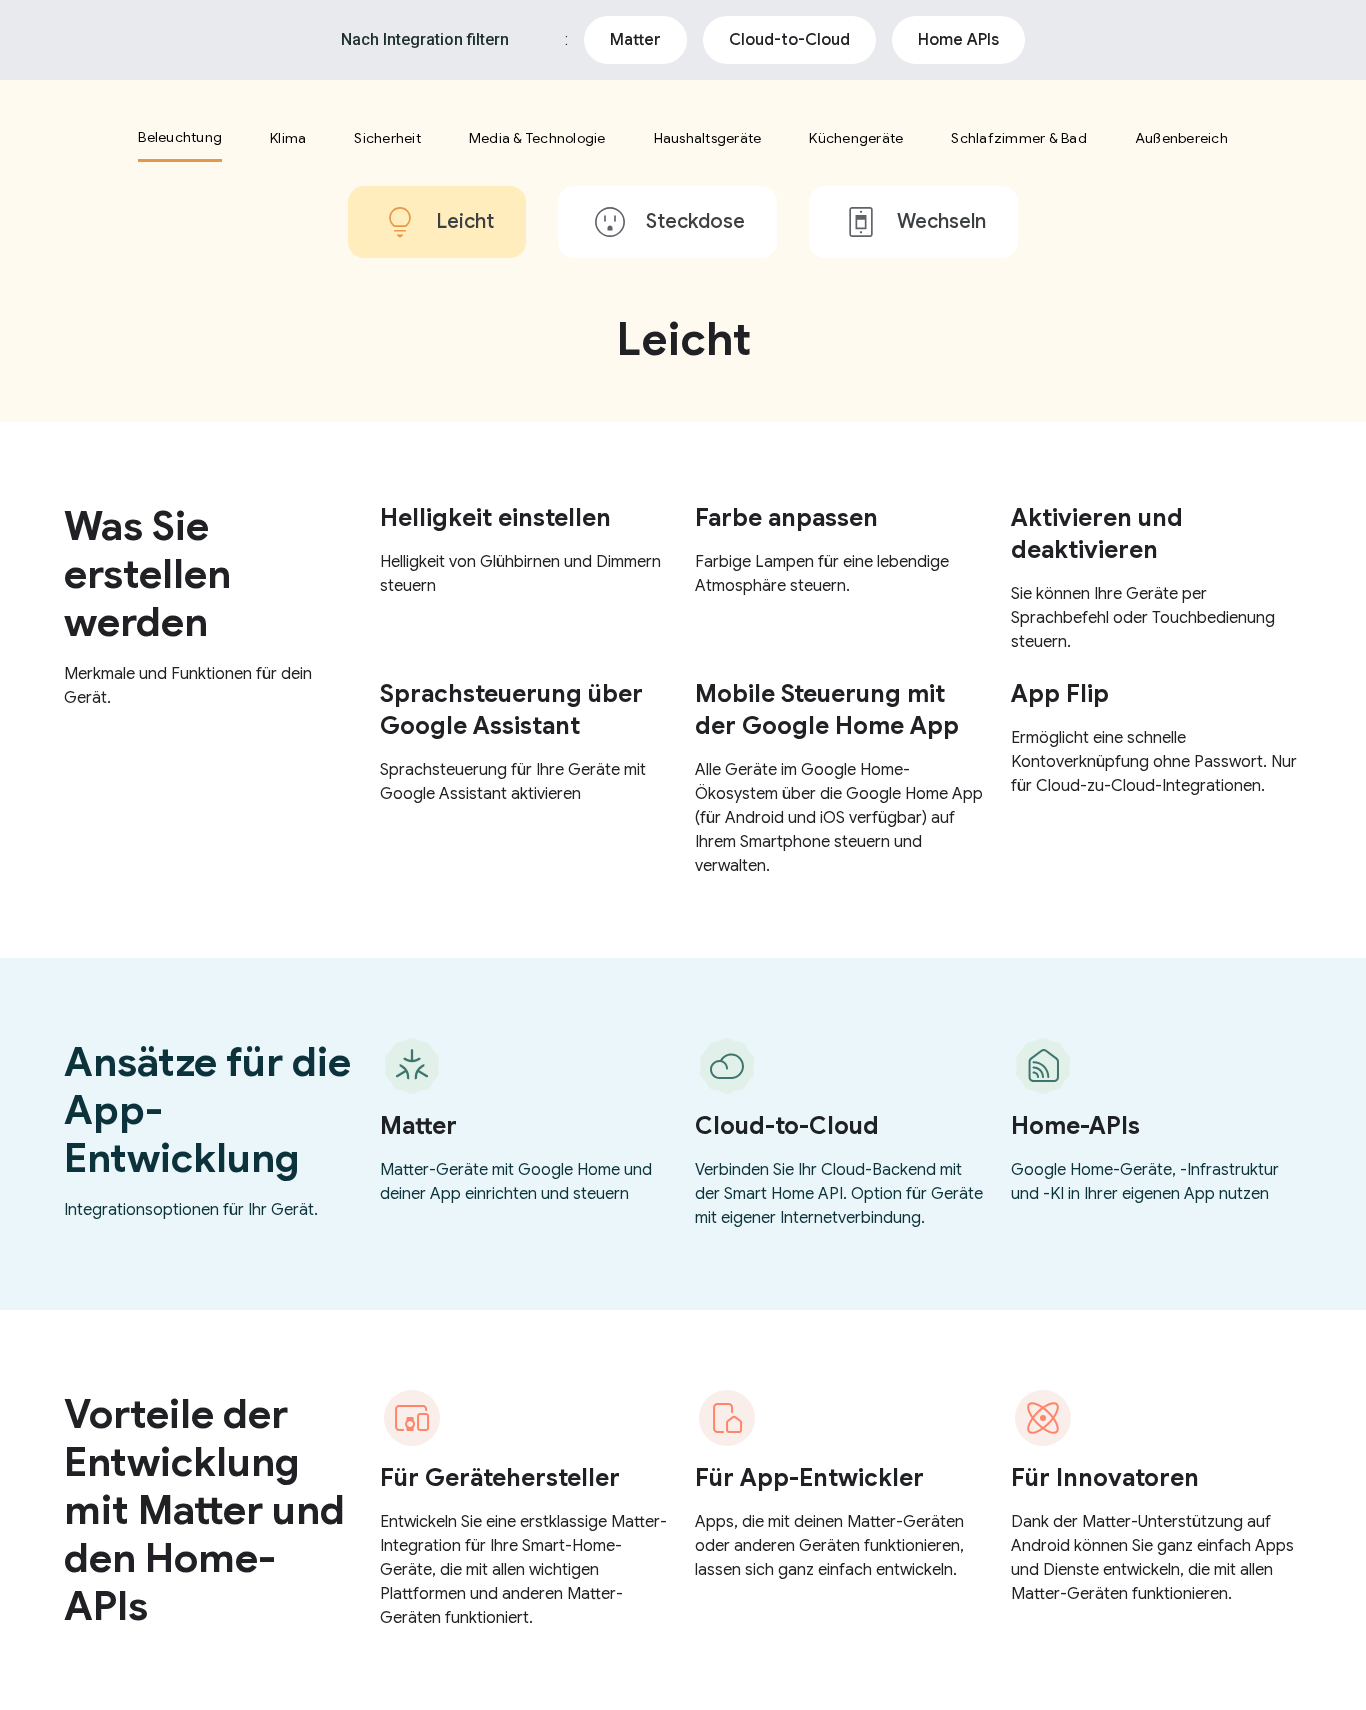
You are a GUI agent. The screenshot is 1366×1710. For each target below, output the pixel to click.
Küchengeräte (856, 138)
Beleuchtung (180, 137)
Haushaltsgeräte (708, 138)
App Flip (1060, 694)
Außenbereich (1181, 138)
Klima (288, 138)
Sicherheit (387, 138)
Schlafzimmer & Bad (1019, 138)
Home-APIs (1075, 1126)
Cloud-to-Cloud (789, 40)
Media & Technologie (537, 138)
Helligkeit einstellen (495, 518)
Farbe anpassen (786, 518)
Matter (635, 40)
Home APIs (958, 40)
